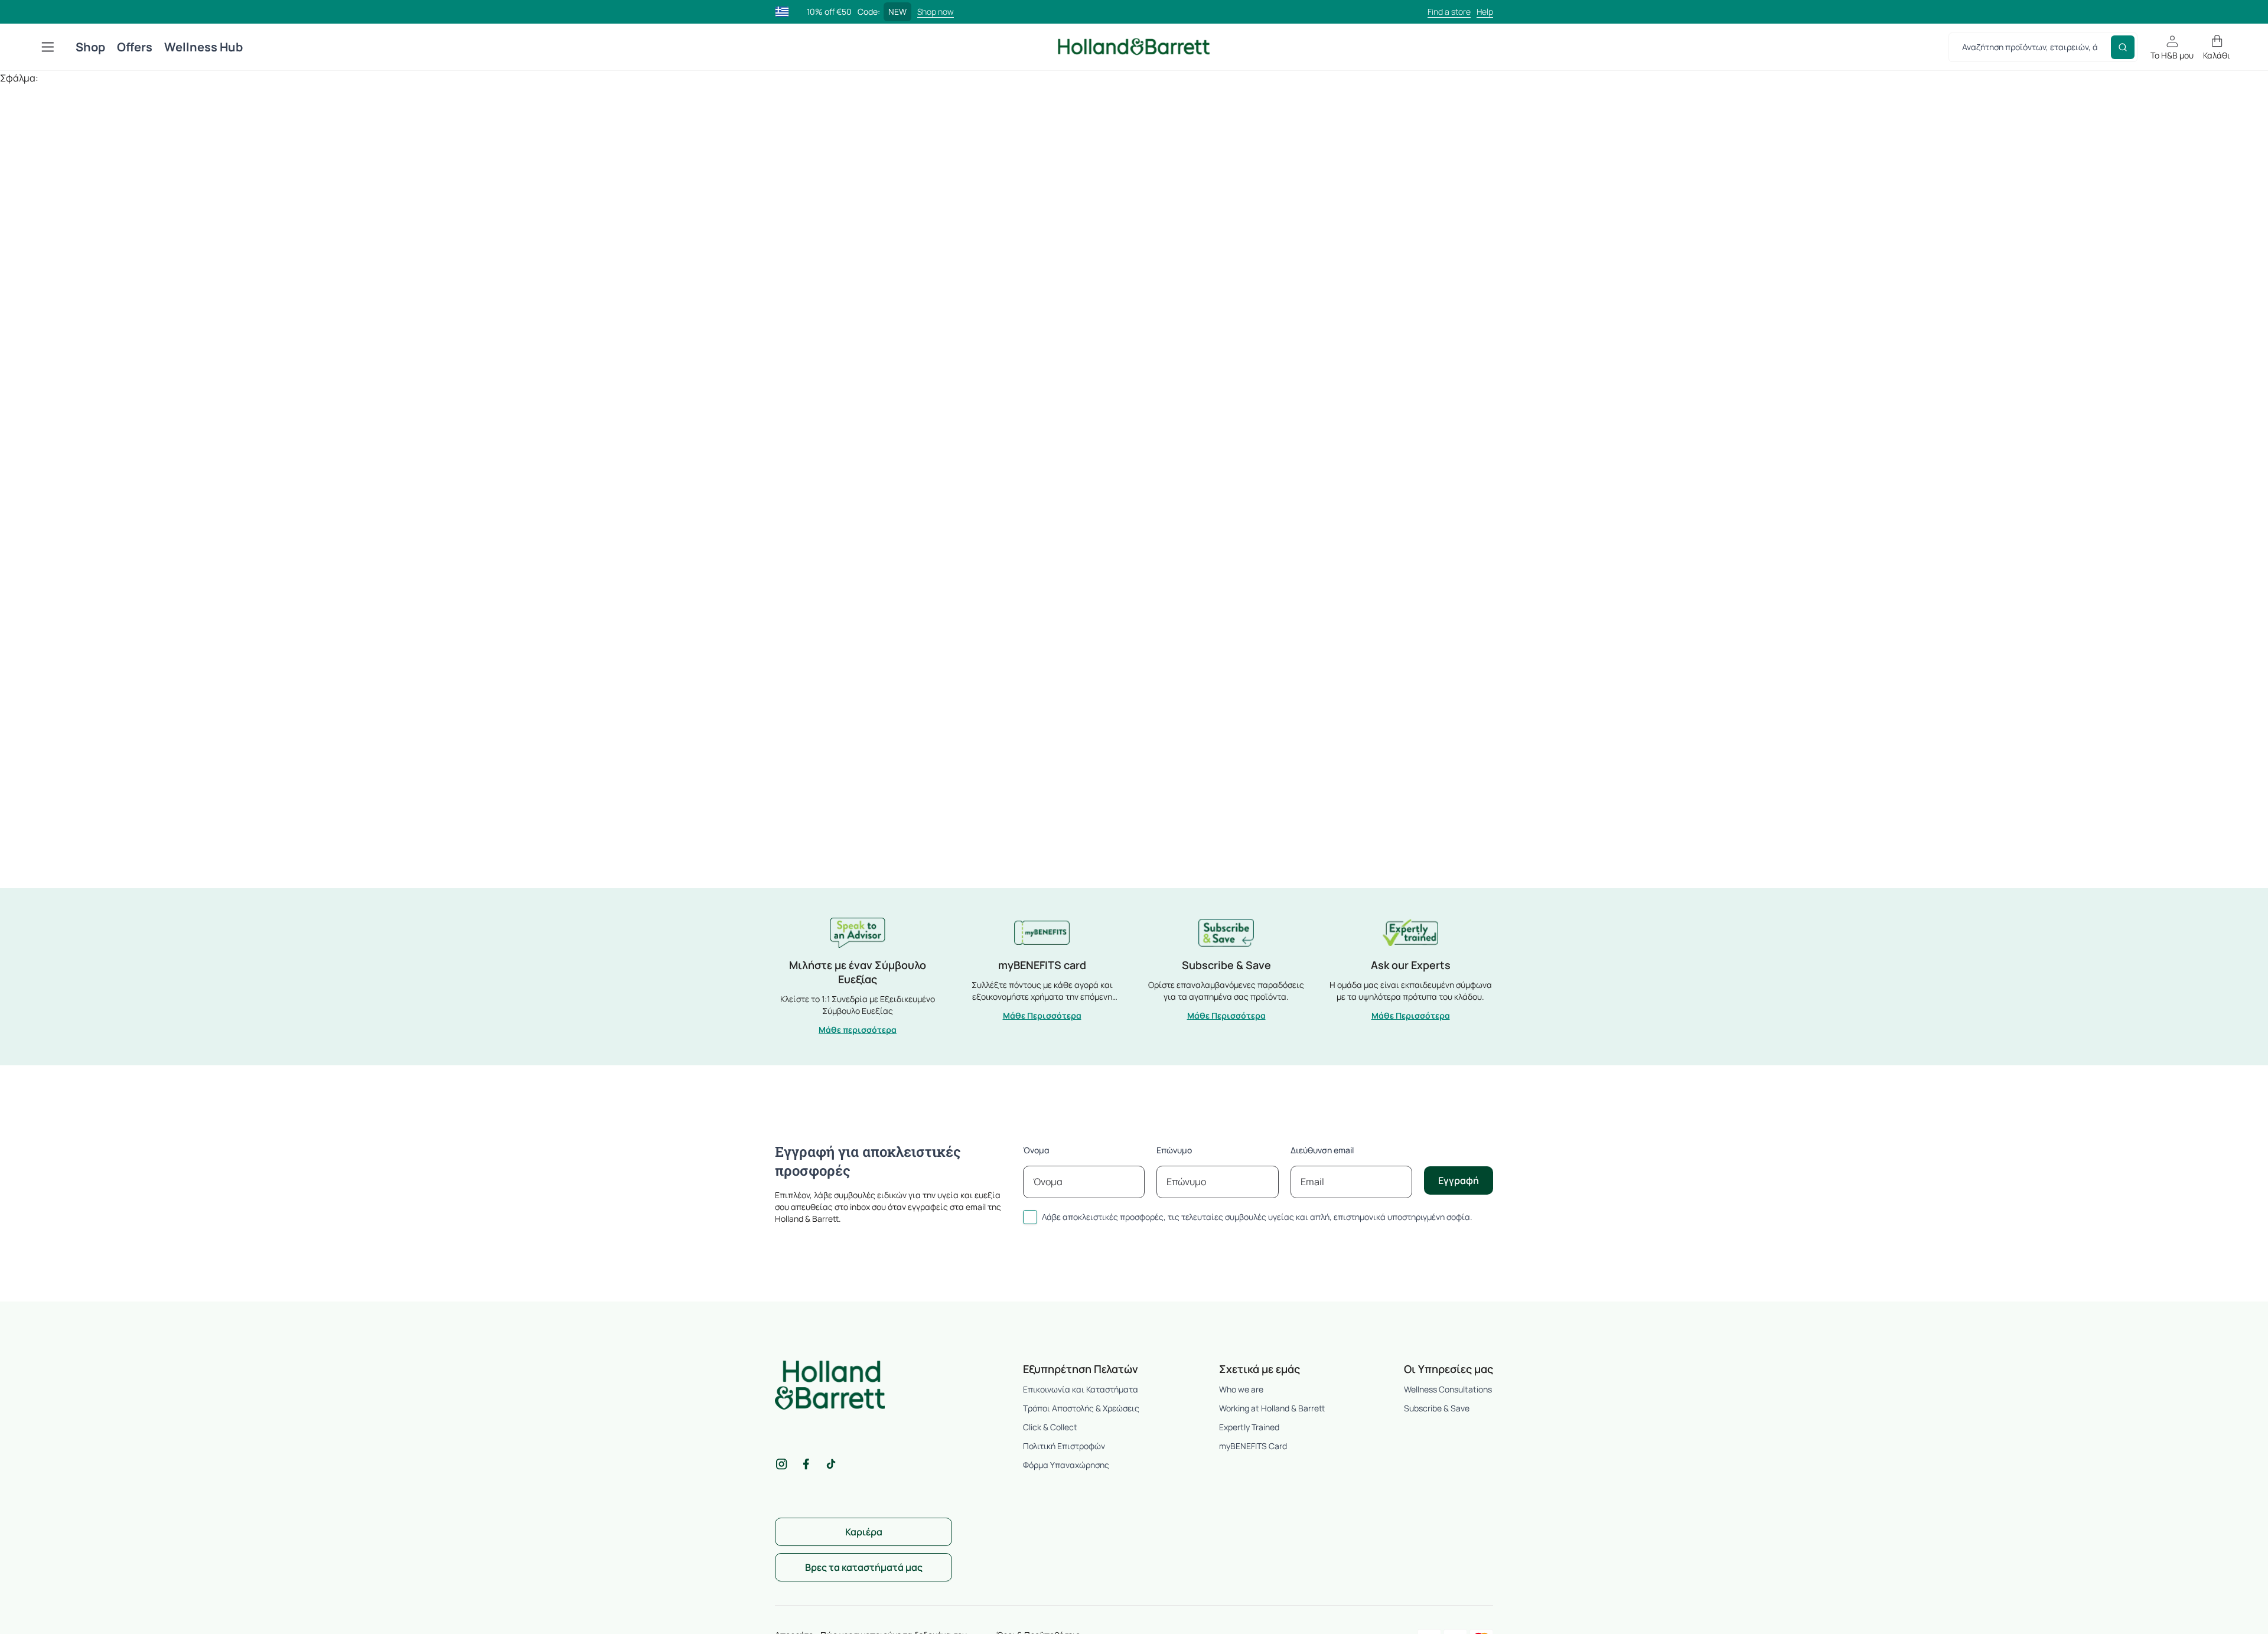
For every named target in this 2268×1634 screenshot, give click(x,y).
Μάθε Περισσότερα (1042, 1015)
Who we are (1241, 1389)
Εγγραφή (1459, 1180)
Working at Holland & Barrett (1272, 1408)
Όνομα (1036, 1150)
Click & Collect (1050, 1427)
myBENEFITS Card (1253, 1446)
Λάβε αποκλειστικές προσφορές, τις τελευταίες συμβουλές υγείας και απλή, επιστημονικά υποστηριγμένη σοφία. (1257, 1217)
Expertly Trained (1249, 1427)
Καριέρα (864, 1532)
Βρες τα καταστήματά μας (864, 1567)
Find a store (1449, 12)
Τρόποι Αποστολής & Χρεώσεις (1081, 1408)
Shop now (936, 12)
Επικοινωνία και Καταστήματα (1081, 1389)
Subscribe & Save (1437, 1408)
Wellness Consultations (1448, 1389)
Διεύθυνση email (1322, 1150)
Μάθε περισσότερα (858, 1030)
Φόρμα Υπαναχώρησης (1066, 1465)
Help (1485, 12)
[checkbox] (1030, 1217)
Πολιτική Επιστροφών (1064, 1446)
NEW (897, 12)
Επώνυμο (1174, 1150)
